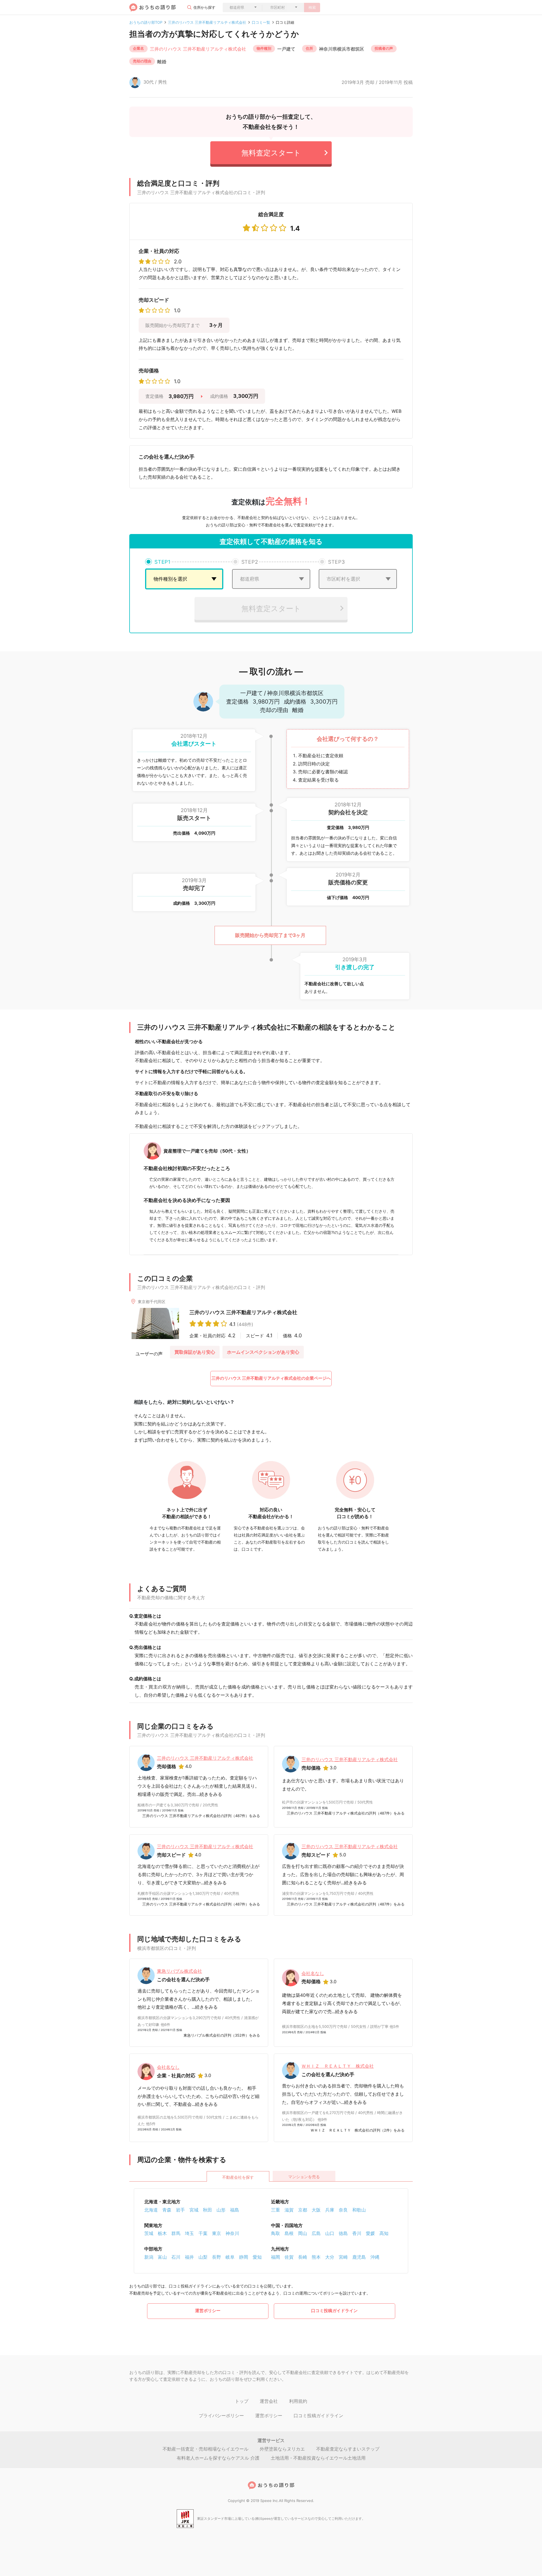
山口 (330, 2233)
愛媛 (370, 2233)
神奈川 (232, 2233)
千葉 (203, 2233)
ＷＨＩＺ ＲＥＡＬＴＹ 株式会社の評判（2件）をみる (358, 2130)
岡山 (303, 2233)
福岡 (276, 2257)
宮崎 (343, 2257)
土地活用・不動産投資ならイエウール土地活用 (318, 2458)
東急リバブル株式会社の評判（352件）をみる (222, 2035)
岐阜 (230, 2257)
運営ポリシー (208, 2311)
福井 (189, 2257)
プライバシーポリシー (221, 2416)
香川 (357, 2233)
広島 (316, 2233)
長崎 (303, 2257)
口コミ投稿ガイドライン (334, 2311)
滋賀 (289, 2210)
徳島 (343, 2233)
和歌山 (359, 2210)
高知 (384, 2233)
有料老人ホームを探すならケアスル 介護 (218, 2458)
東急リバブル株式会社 (180, 1971)
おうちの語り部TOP (146, 22)
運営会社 (269, 2401)
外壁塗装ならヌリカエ (282, 2449)
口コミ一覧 (261, 22)
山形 (221, 2210)
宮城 (194, 2210)
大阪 (316, 2210)
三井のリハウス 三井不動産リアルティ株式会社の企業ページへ (271, 1378)
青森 (167, 2210)
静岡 (244, 2257)
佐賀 (289, 2257)
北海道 (151, 2210)
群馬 (176, 2233)
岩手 (180, 2210)
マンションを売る (304, 2177)
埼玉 (189, 2233)
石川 (176, 2257)
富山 (162, 2257)
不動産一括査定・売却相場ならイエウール (206, 2449)
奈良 (343, 2210)
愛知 (257, 2257)
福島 (235, 2210)
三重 (276, 2210)
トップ (242, 2401)
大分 (330, 2257)
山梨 (203, 2257)
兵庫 (330, 2210)
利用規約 (298, 2401)
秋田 (207, 2210)
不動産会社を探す (238, 2177)
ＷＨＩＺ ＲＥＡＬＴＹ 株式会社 (338, 2066)
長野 (217, 2257)
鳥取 (276, 2233)
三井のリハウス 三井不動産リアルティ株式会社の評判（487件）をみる (201, 1816)
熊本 (316, 2257)
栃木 (162, 2233)
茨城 (149, 2233)
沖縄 (375, 2257)
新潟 (149, 2257)
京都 (303, 2210)
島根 (289, 2233)
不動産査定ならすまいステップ (348, 2449)
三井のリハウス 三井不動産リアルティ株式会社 (207, 22)
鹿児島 (359, 2257)
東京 (217, 2233)
